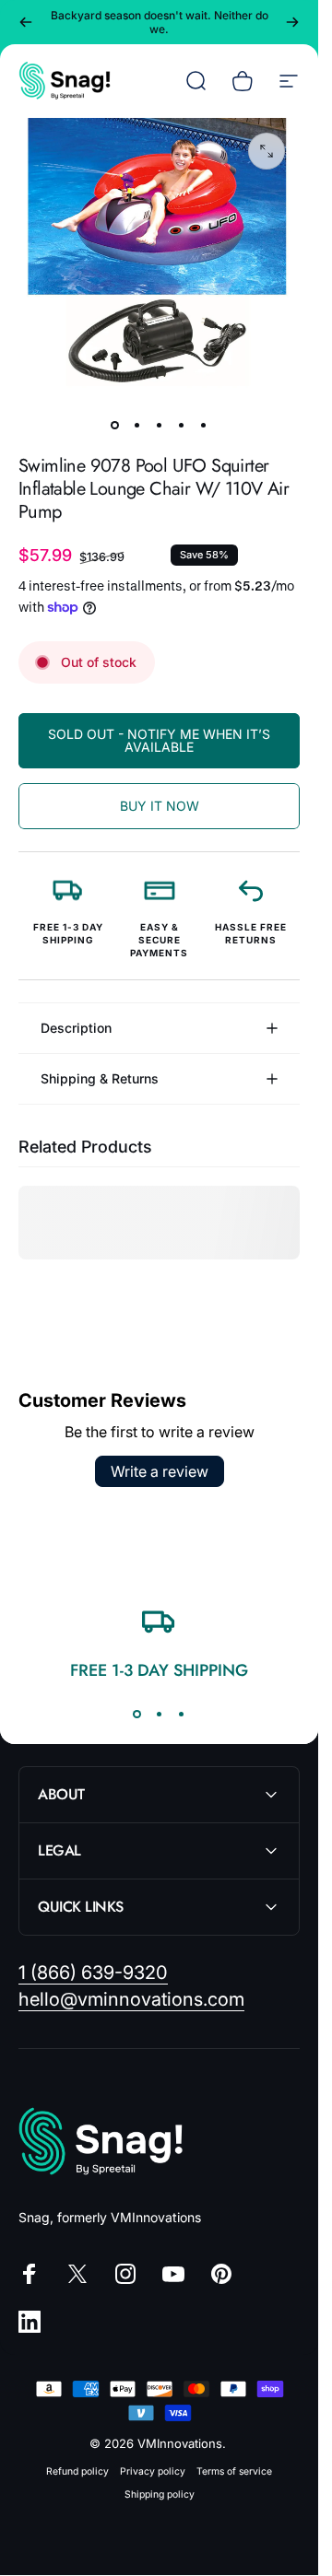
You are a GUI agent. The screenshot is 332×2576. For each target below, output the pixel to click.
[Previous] (26, 22)
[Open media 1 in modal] (267, 151)
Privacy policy (153, 2471)
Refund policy (77, 2471)
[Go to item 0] (115, 425)
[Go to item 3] (160, 425)
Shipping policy (160, 2494)
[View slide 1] (137, 1714)
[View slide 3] (182, 1714)
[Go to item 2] (137, 425)
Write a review (160, 1471)
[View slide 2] (160, 1714)
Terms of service (234, 2471)
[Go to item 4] (182, 425)
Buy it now (160, 806)
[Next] (292, 22)
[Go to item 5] (204, 425)
